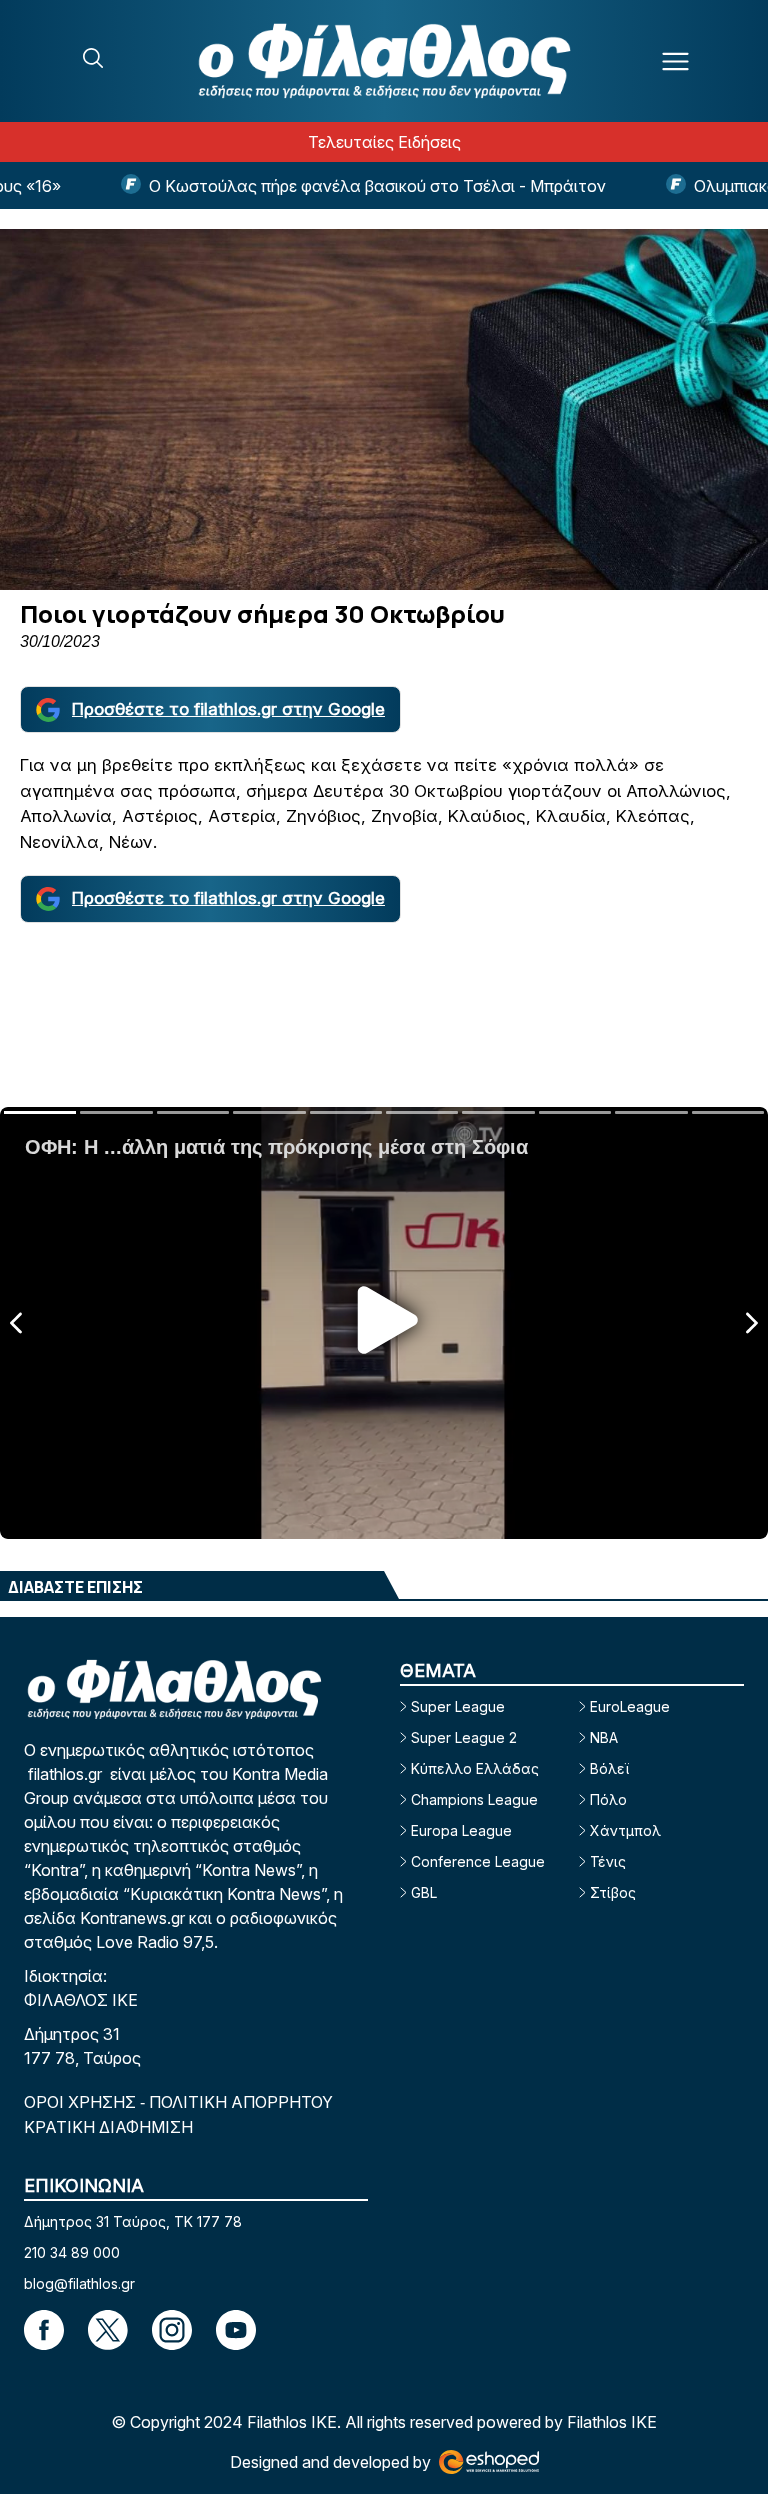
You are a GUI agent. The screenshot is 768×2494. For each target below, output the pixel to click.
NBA (604, 1737)
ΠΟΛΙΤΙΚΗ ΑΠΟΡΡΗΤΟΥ (241, 2102)
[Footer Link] (44, 2330)
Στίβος (613, 1892)
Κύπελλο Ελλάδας (475, 1768)
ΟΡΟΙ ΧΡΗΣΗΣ (82, 2102)
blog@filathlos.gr (79, 2283)
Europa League (461, 1830)
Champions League (474, 1799)
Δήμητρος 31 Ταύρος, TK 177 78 (133, 2221)
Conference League (478, 1861)
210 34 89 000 (72, 2252)
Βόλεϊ (609, 1768)
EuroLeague (630, 1706)
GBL (424, 1892)
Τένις (608, 1861)
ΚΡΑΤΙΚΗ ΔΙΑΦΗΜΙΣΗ (108, 2127)
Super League (458, 1706)
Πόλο (608, 1799)
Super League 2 (464, 1737)
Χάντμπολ (625, 1830)
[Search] (93, 58)
